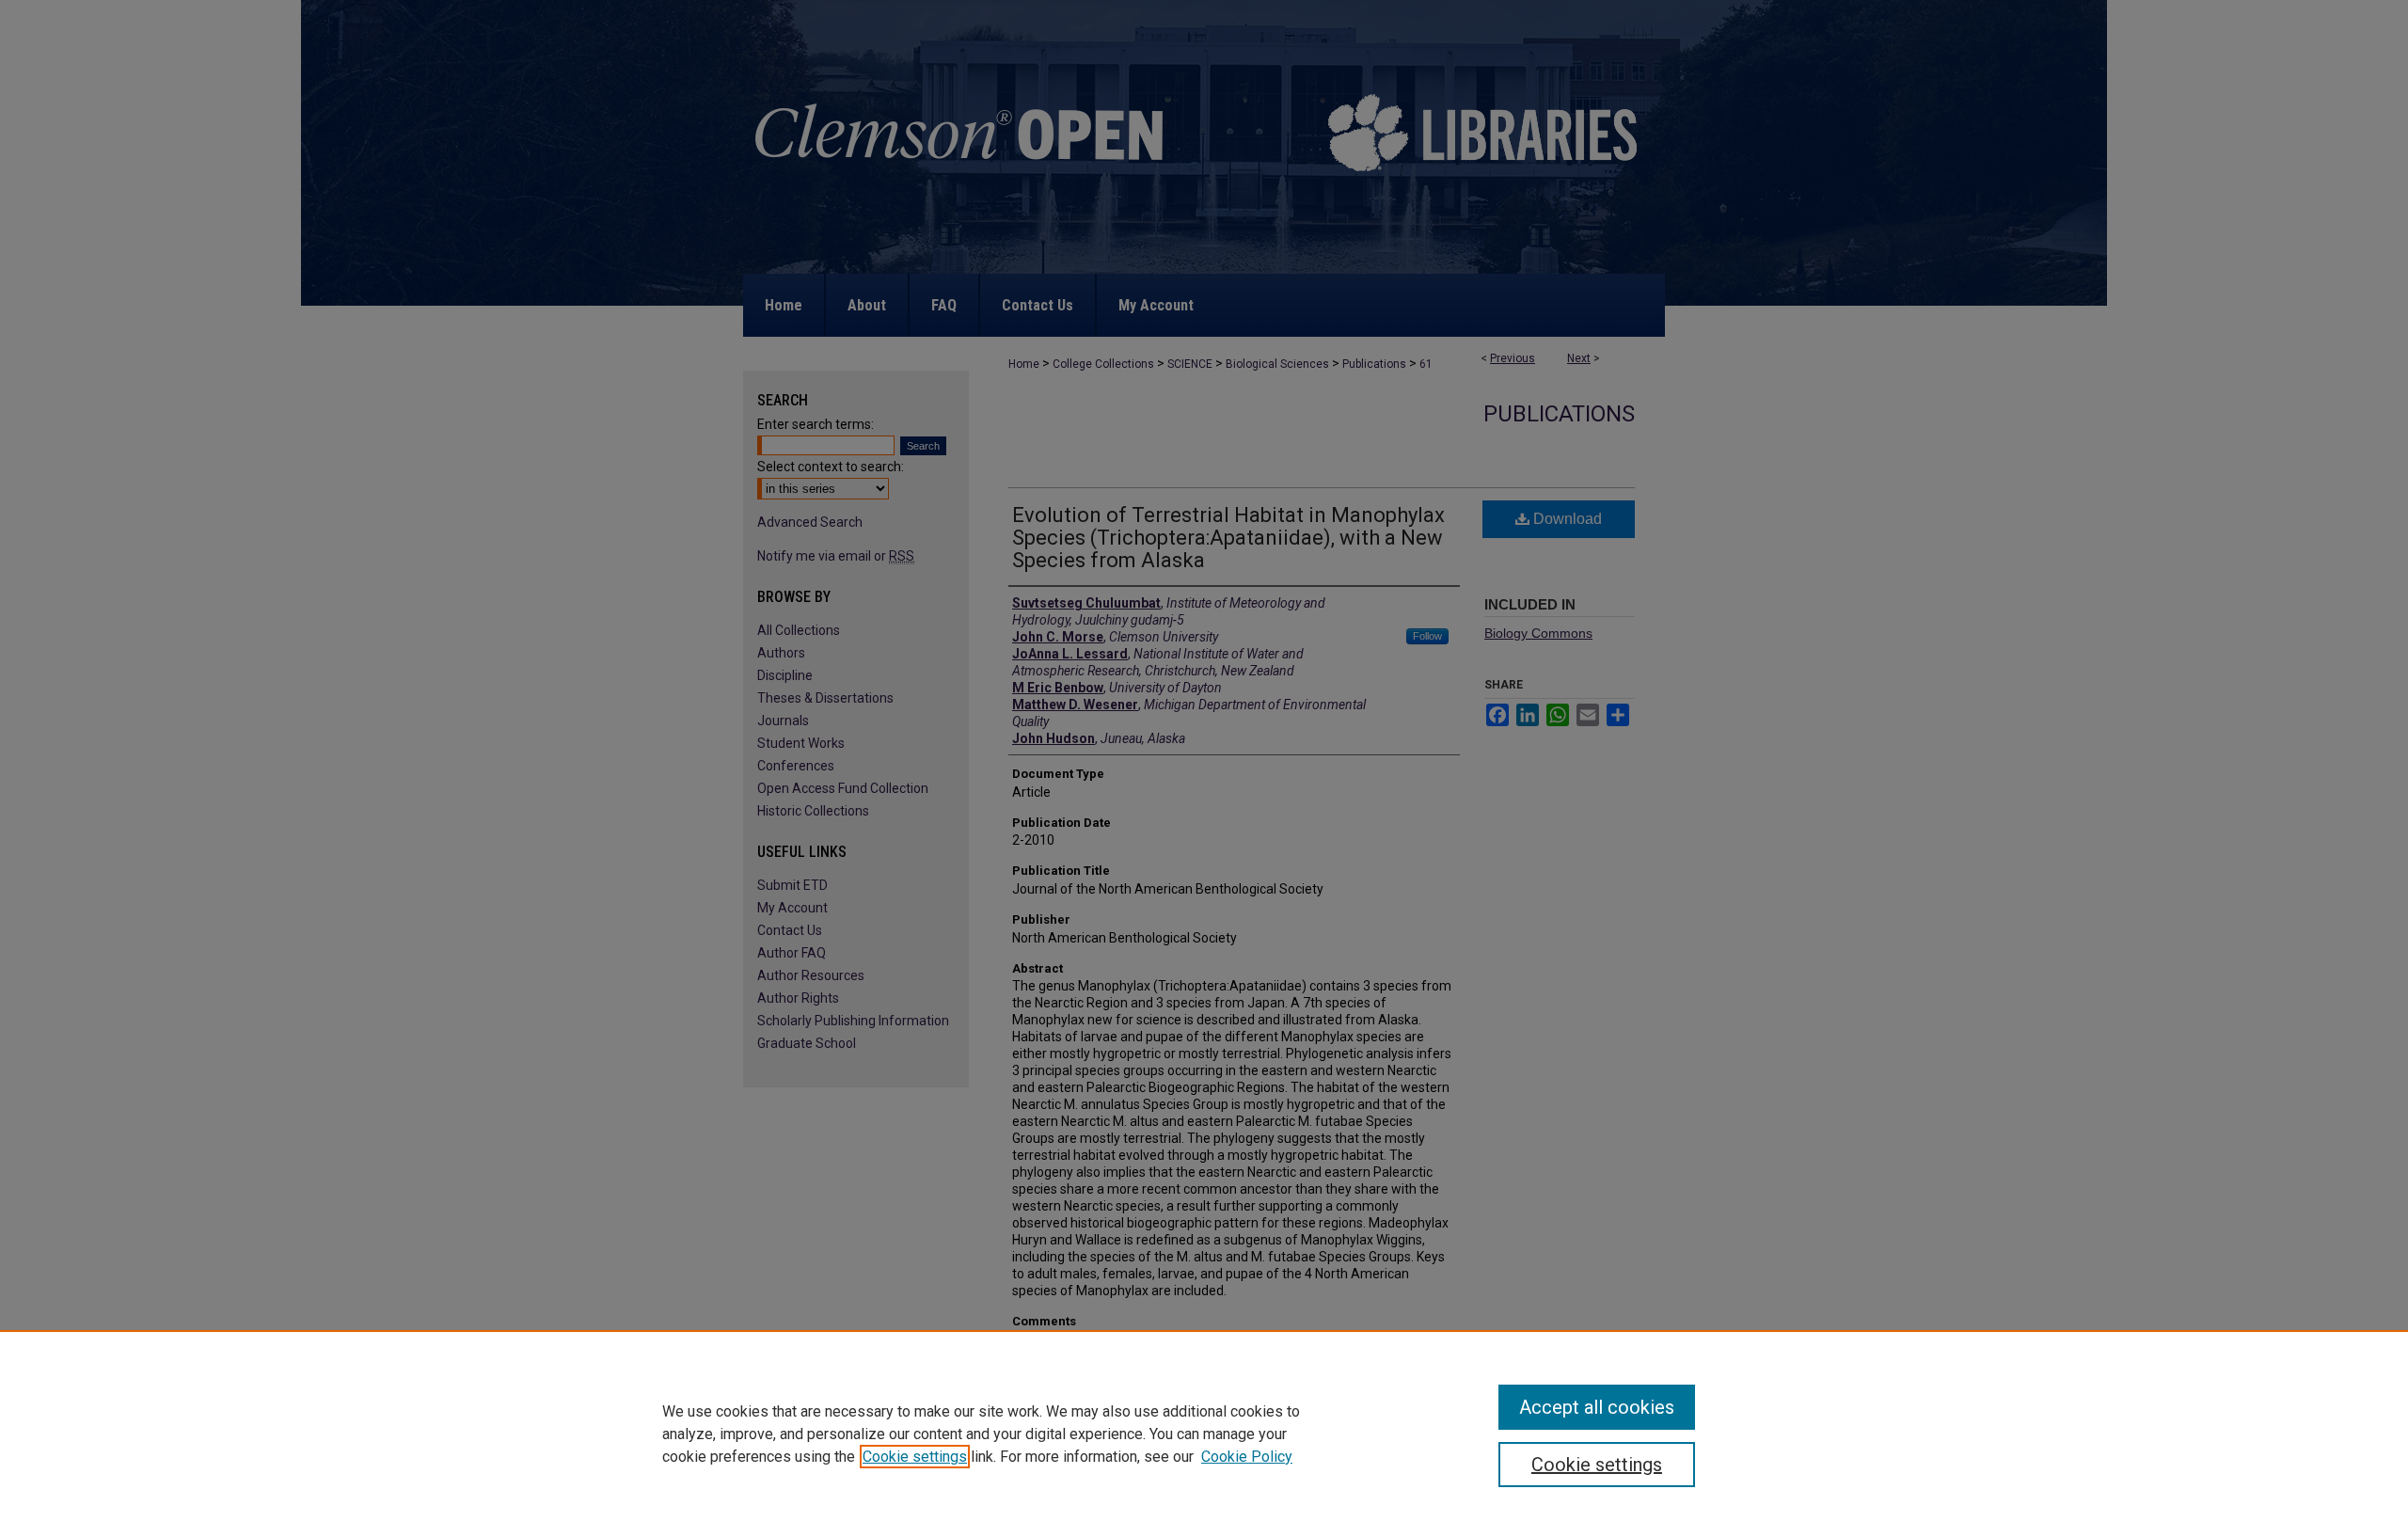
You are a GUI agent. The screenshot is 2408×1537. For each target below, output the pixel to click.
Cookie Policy (1247, 1457)
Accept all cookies (1597, 1407)
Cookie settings (915, 1457)
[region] (1204, 1434)
